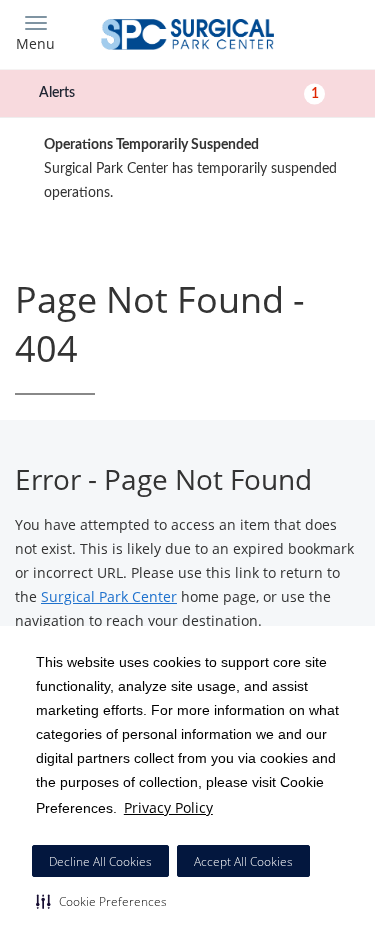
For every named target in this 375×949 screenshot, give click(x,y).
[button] (101, 901)
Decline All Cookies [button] (100, 861)
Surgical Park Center (109, 596)
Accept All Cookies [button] (243, 861)
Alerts (179, 93)
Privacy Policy (168, 807)
